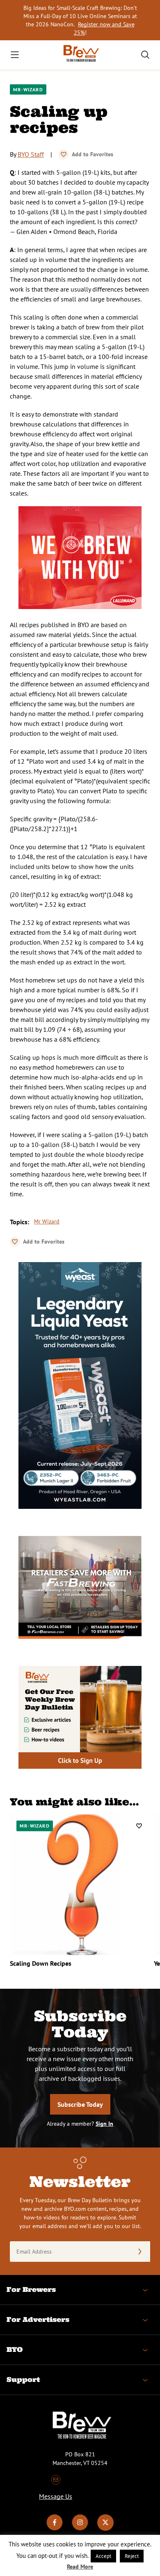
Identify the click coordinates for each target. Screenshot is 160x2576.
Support (23, 2379)
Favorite (64, 154)
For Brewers (31, 2289)
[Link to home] (80, 55)
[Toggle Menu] (15, 55)
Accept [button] (103, 2556)
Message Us (56, 2496)
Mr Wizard (47, 1221)
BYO (15, 2349)
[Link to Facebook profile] (55, 2529)
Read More (80, 2567)
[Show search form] (145, 55)
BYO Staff (31, 154)
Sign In (104, 2124)
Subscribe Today (80, 2104)
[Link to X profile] (105, 2529)
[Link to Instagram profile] (80, 2529)
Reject (132, 2556)
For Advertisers (38, 2319)
